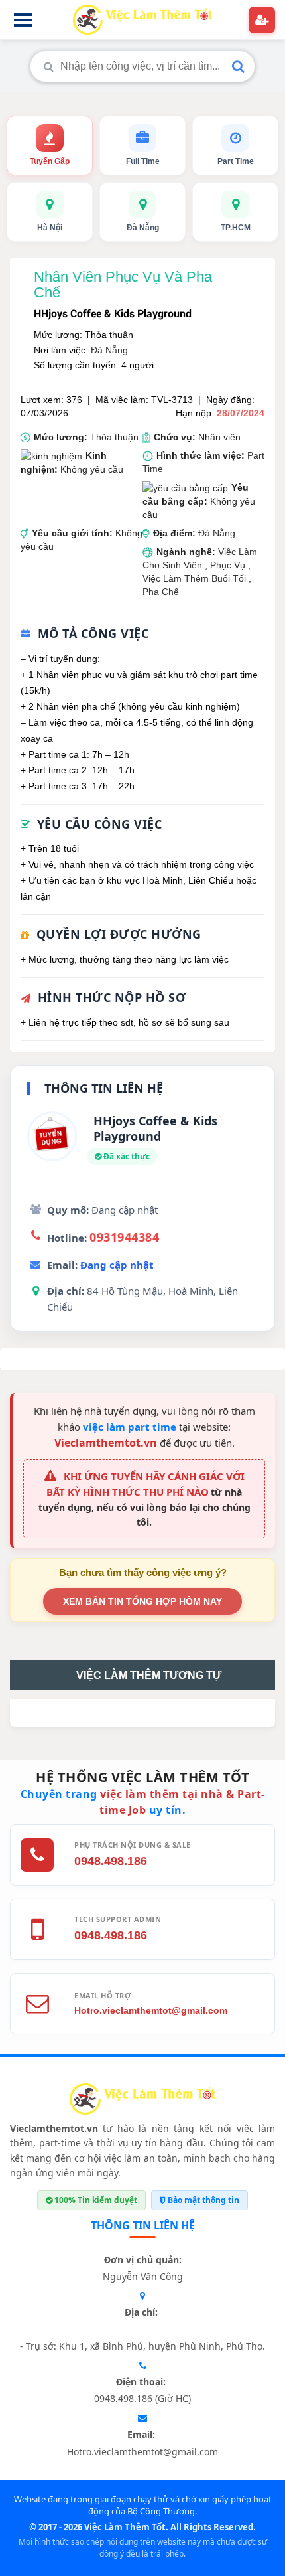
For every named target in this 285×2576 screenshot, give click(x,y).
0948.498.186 (111, 1861)
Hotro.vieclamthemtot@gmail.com (151, 2010)
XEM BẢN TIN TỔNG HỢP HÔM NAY (142, 1601)
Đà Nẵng (109, 350)
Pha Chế (161, 592)
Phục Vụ (229, 565)
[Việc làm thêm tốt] (142, 2102)
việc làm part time (130, 1427)
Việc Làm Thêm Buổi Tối (194, 578)
